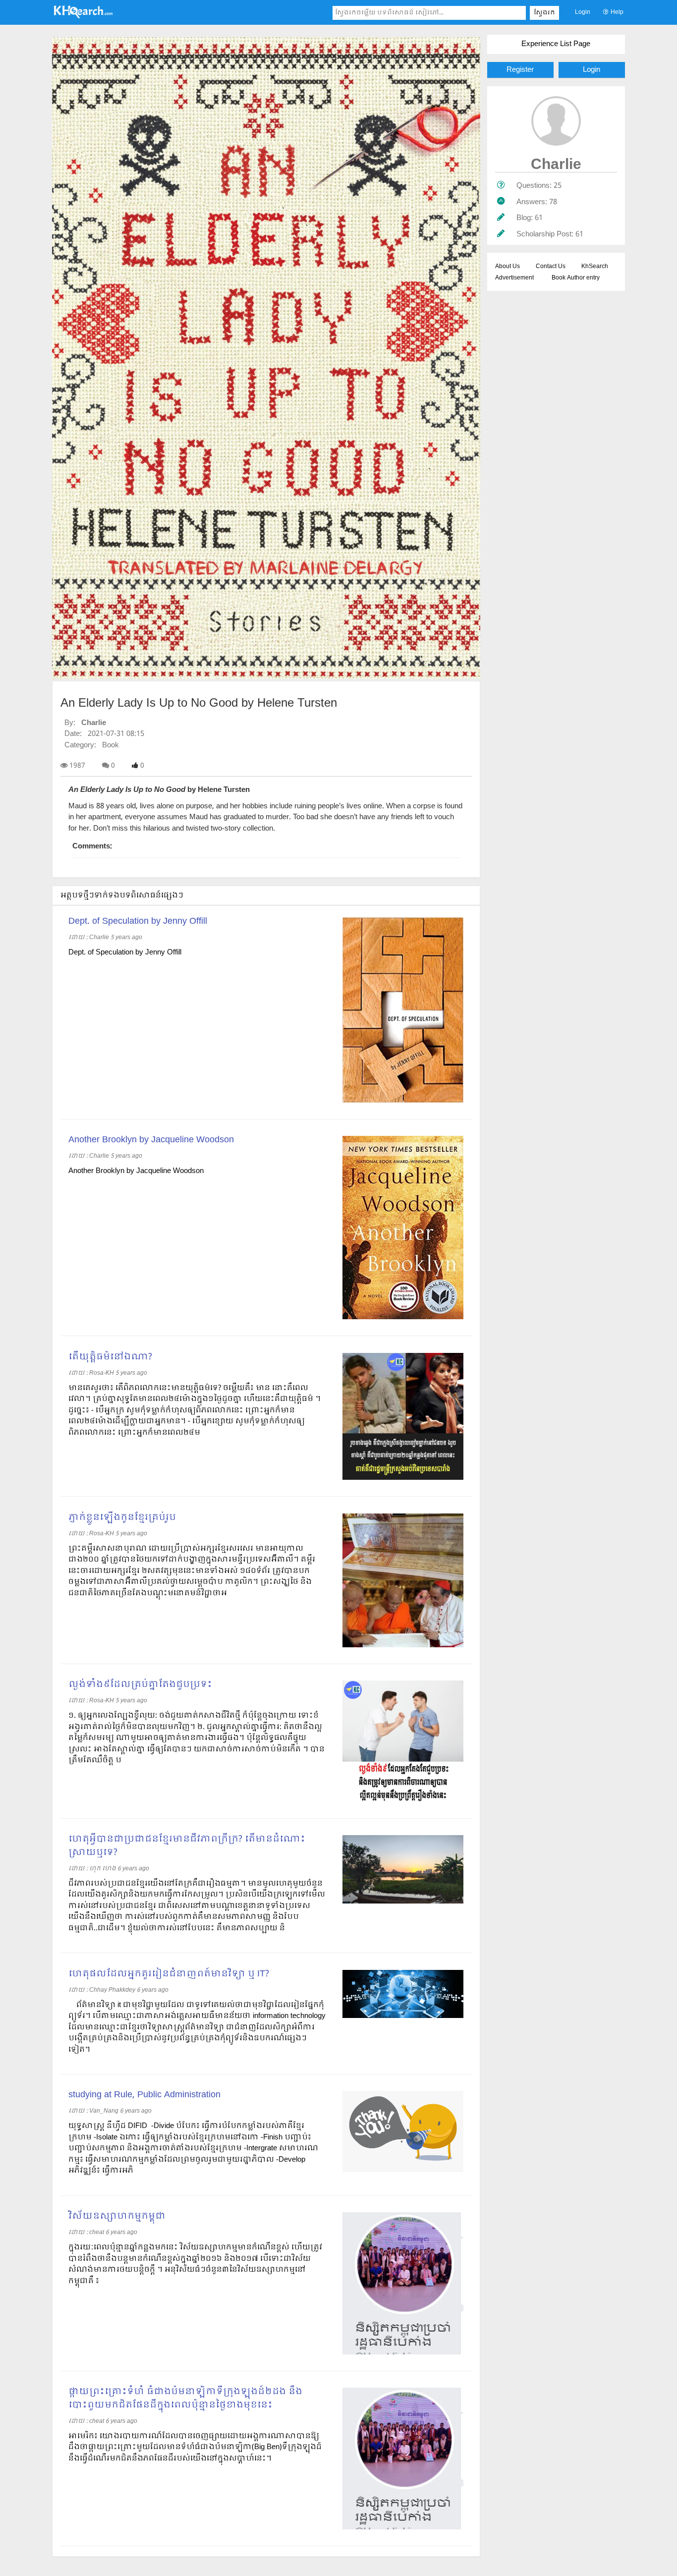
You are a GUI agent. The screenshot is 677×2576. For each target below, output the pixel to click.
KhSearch (595, 267)
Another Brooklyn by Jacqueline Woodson (151, 1140)
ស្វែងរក (544, 13)
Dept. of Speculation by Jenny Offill (138, 922)
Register (520, 70)
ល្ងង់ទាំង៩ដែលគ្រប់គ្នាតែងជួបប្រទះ (140, 1685)
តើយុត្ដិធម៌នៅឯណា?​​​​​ (110, 1357)
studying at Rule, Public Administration (144, 2095)
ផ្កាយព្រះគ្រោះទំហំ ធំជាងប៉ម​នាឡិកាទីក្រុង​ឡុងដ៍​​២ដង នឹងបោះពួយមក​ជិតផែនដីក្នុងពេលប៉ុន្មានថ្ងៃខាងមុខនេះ (185, 2399)
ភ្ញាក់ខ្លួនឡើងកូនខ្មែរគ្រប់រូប (122, 1518)
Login (583, 12)
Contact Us (551, 267)
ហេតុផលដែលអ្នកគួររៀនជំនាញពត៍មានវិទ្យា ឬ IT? (169, 1974)
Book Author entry (576, 278)
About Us (508, 267)
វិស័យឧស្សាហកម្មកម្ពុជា (117, 2216)
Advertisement (514, 278)
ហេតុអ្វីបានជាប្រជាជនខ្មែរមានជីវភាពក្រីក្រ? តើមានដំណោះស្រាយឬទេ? (187, 1846)
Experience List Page (556, 44)
